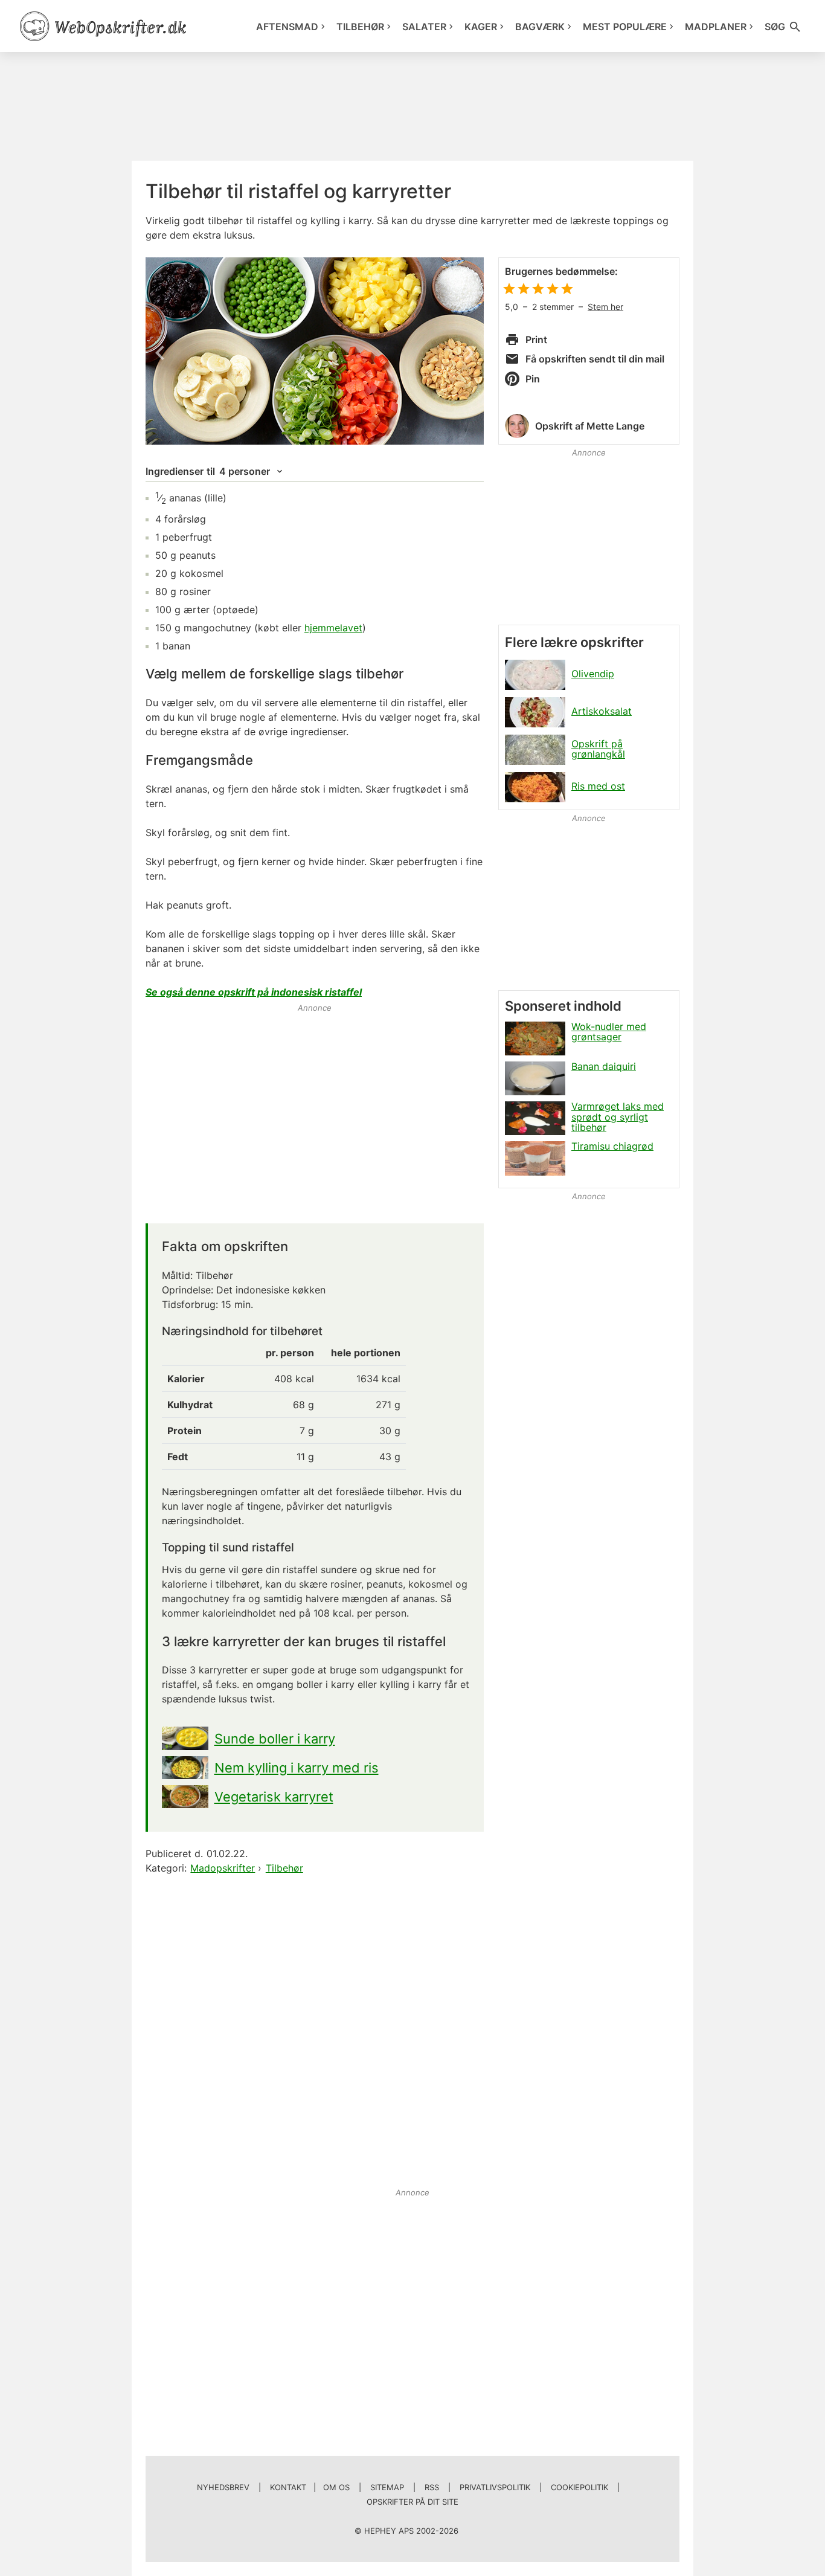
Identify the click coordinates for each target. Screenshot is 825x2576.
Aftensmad (287, 27)
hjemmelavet (333, 628)
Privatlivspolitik (495, 2487)
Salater (424, 27)
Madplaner (716, 27)
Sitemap (387, 2487)
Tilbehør (360, 27)
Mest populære (625, 27)
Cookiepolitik (579, 2487)
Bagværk (540, 27)
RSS (432, 2487)
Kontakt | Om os (310, 2487)
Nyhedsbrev (223, 2487)
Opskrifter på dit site (412, 2502)
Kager (481, 27)
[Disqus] (315, 2032)
